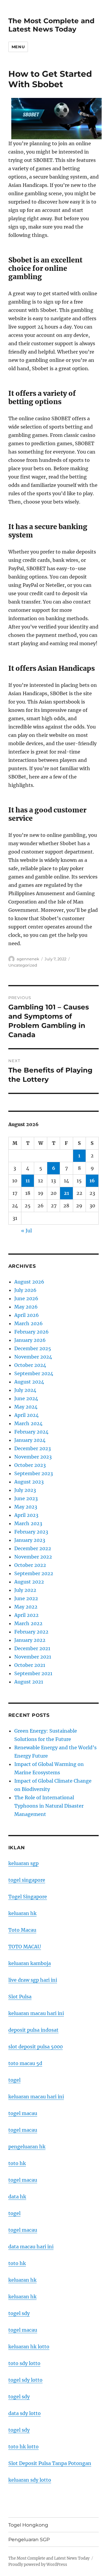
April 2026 (27, 1315)
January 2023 (30, 1540)
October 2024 (30, 1365)
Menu (18, 47)
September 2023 (34, 1473)
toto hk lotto (23, 2447)
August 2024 (29, 1382)
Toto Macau (22, 1930)
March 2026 (29, 1323)
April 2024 (26, 1415)
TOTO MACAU (25, 1947)
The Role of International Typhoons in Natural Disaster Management (49, 1806)
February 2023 (31, 1532)
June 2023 (26, 1498)
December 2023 (33, 1448)
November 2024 (33, 1357)
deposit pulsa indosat (33, 2030)
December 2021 (32, 1648)
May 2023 (26, 1507)
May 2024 (26, 1407)
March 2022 (28, 1623)
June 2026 (26, 1298)
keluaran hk (22, 1913)
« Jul (26, 1231)
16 (92, 1181)
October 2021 (30, 1665)
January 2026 (30, 1340)
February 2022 (31, 1632)
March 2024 (28, 1423)
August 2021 (29, 1682)
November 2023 (33, 1457)
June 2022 (26, 1598)
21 (66, 1193)
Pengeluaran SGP (29, 2540)
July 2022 (25, 1590)
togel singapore (27, 1880)
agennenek (28, 959)
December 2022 (33, 1548)
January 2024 (30, 1440)
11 (28, 1181)
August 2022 (29, 1582)
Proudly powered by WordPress (38, 2565)
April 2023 (26, 1515)
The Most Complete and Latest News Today (51, 25)
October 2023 (30, 1465)
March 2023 (28, 1523)
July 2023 (25, 1490)
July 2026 (25, 1290)
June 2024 (26, 1398)
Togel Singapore (28, 1897)
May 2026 (26, 1307)
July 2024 (25, 1390)
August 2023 (29, 1482)
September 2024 (34, 1373)
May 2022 (26, 1607)
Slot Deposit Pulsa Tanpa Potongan (50, 2463)
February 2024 (31, 1432)
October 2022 (30, 1565)
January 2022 (30, 1640)
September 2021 (33, 1673)
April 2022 (26, 1615)
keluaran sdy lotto (30, 2480)
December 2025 (33, 1348)
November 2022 (33, 1557)
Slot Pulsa (20, 1997)
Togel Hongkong (28, 2525)
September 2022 (34, 1573)
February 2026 (32, 1332)
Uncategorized (23, 965)
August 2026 (29, 1282)
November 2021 (33, 1657)
